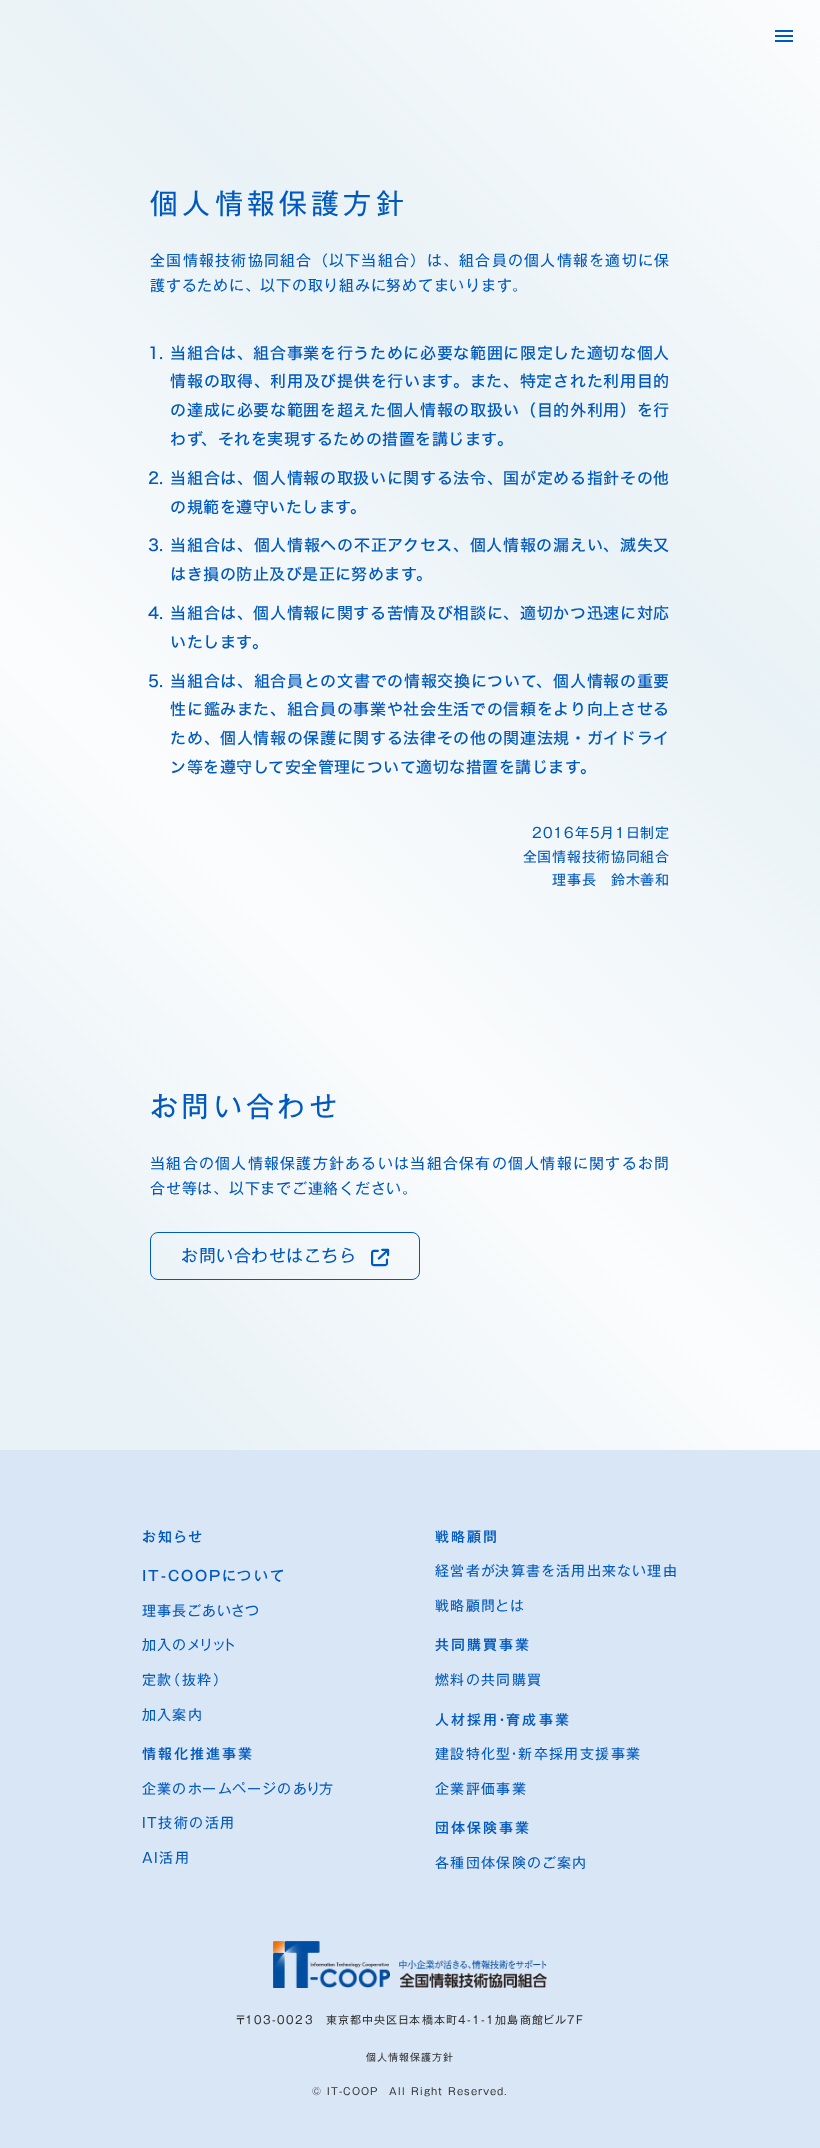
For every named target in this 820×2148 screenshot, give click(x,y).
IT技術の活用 (189, 1824)
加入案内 (173, 1716)
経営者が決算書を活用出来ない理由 (556, 1572)
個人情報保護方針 (410, 2057)
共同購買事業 (483, 1646)
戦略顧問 (467, 1538)
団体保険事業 (483, 1829)
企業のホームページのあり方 (238, 1790)
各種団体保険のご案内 (511, 1864)
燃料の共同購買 (489, 1681)
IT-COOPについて (214, 1577)
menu (784, 36)
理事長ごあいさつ (201, 1612)
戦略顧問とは (479, 1607)
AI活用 (166, 1859)
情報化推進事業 (198, 1755)
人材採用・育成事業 (503, 1721)
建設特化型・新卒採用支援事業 (538, 1755)
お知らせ (173, 1538)
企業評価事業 (481, 1790)
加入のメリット (189, 1646)
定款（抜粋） (182, 1681)
